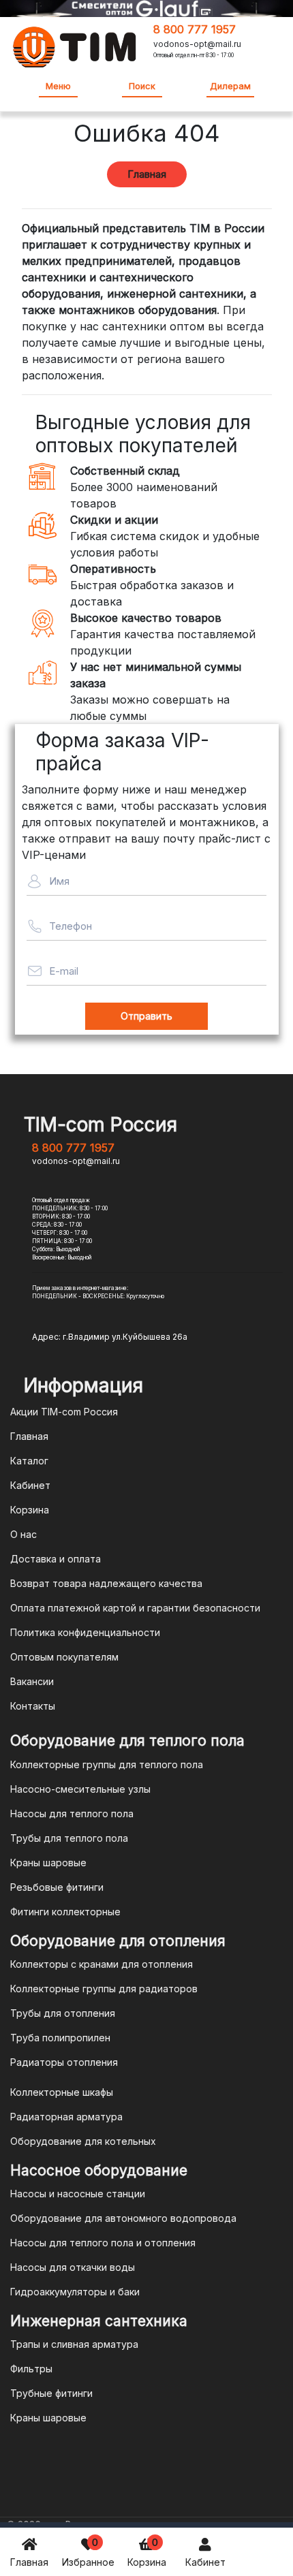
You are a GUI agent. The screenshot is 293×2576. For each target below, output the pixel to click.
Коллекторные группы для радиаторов (104, 1989)
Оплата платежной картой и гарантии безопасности (135, 1608)
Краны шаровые (48, 1863)
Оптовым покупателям (64, 1657)
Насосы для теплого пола (72, 1813)
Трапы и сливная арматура (74, 2344)
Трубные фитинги (51, 2393)
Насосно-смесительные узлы (80, 1789)
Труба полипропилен (60, 2038)
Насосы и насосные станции (78, 2194)
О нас (24, 1534)
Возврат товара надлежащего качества (106, 1583)
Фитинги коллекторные (65, 1912)
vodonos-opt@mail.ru (197, 44)
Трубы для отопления (63, 2013)
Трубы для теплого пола (69, 1838)
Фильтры (31, 2369)
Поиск (142, 86)
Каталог (29, 1461)
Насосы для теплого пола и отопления (103, 2243)
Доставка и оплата (56, 1559)
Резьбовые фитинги (57, 1887)
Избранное (88, 2552)
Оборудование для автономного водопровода (123, 2218)
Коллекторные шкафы (62, 2092)
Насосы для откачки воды (73, 2267)
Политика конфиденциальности (85, 1632)
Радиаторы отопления (64, 2062)
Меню (58, 86)
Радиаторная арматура (66, 2117)
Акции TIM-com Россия (64, 1412)
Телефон (71, 926)
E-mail (64, 971)
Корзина (147, 2552)
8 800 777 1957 (195, 29)
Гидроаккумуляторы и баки (75, 2292)
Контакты (33, 1706)
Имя (59, 881)
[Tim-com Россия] (75, 46)
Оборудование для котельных (83, 2141)
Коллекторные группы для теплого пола (107, 1764)
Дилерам (230, 86)
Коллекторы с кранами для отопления (102, 1964)
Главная (29, 2562)
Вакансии (32, 1681)
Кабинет (205, 2562)
